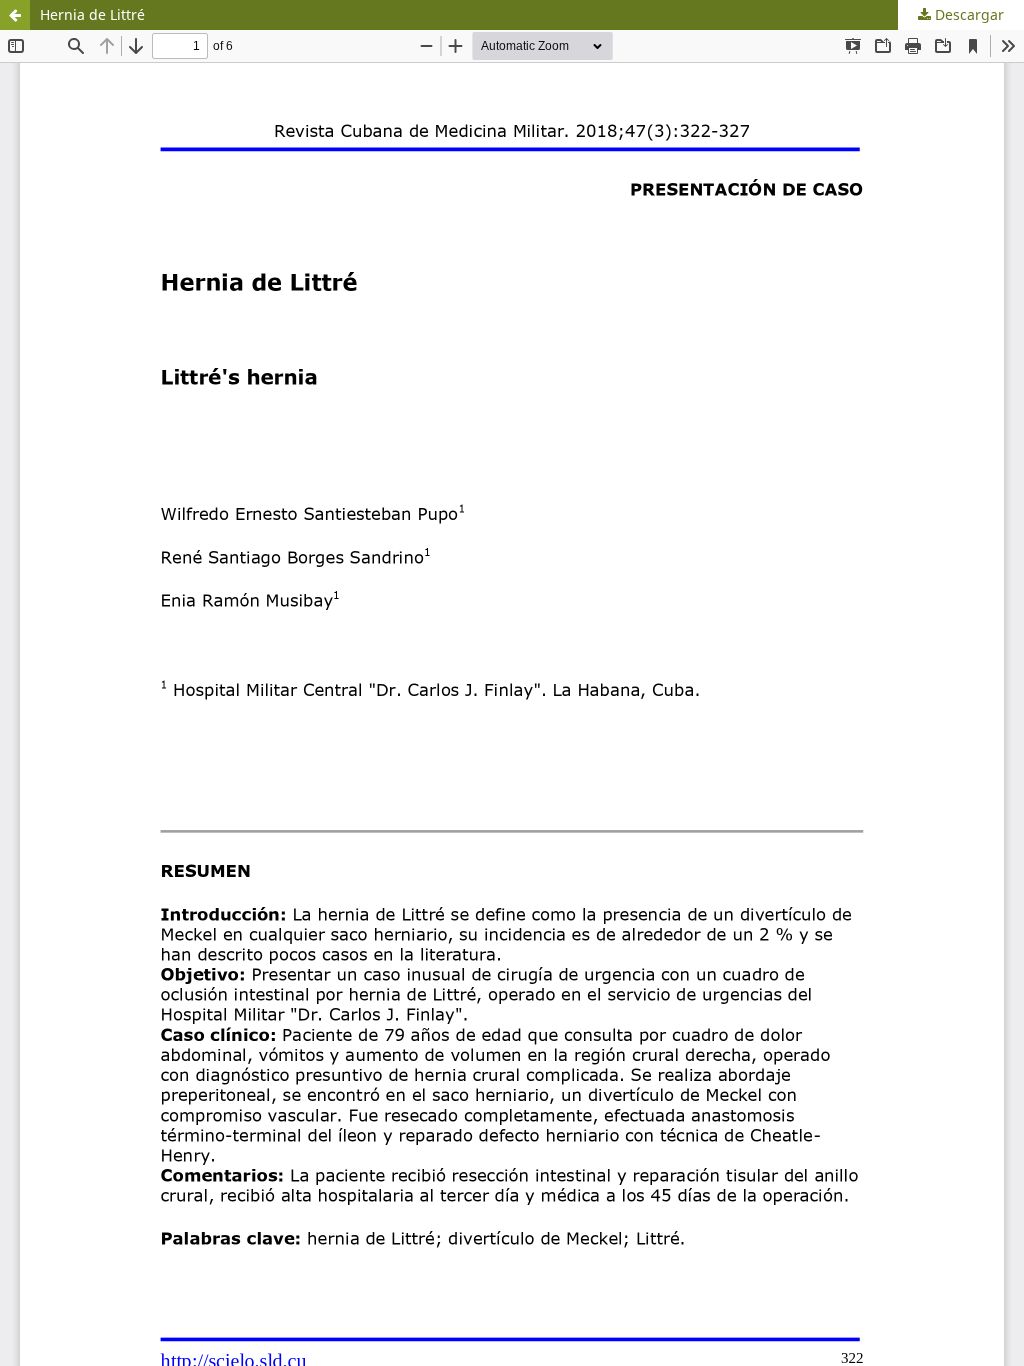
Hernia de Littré (92, 14)
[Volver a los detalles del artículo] (15, 15)
